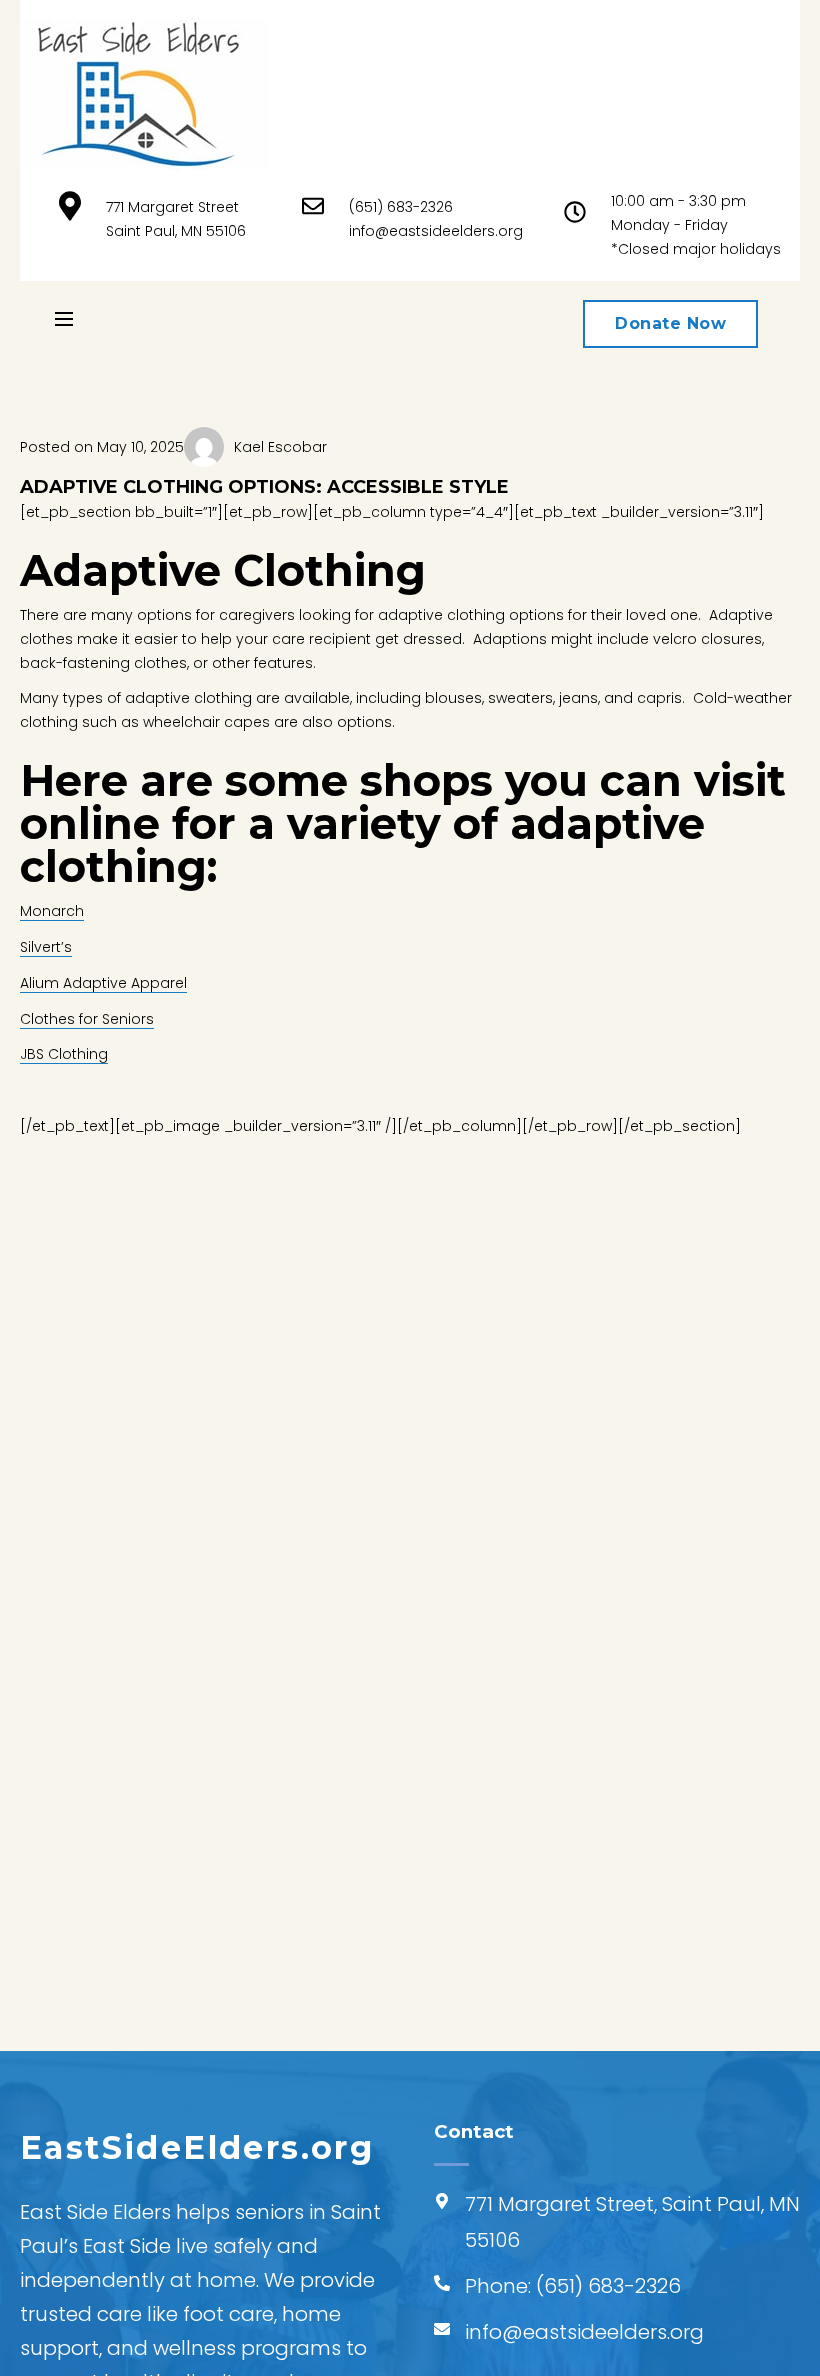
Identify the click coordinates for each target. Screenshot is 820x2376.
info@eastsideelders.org (436, 231)
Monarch (52, 911)
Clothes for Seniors (87, 1019)
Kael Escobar (280, 447)
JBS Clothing (64, 1054)
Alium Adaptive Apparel (103, 983)
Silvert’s (46, 947)
